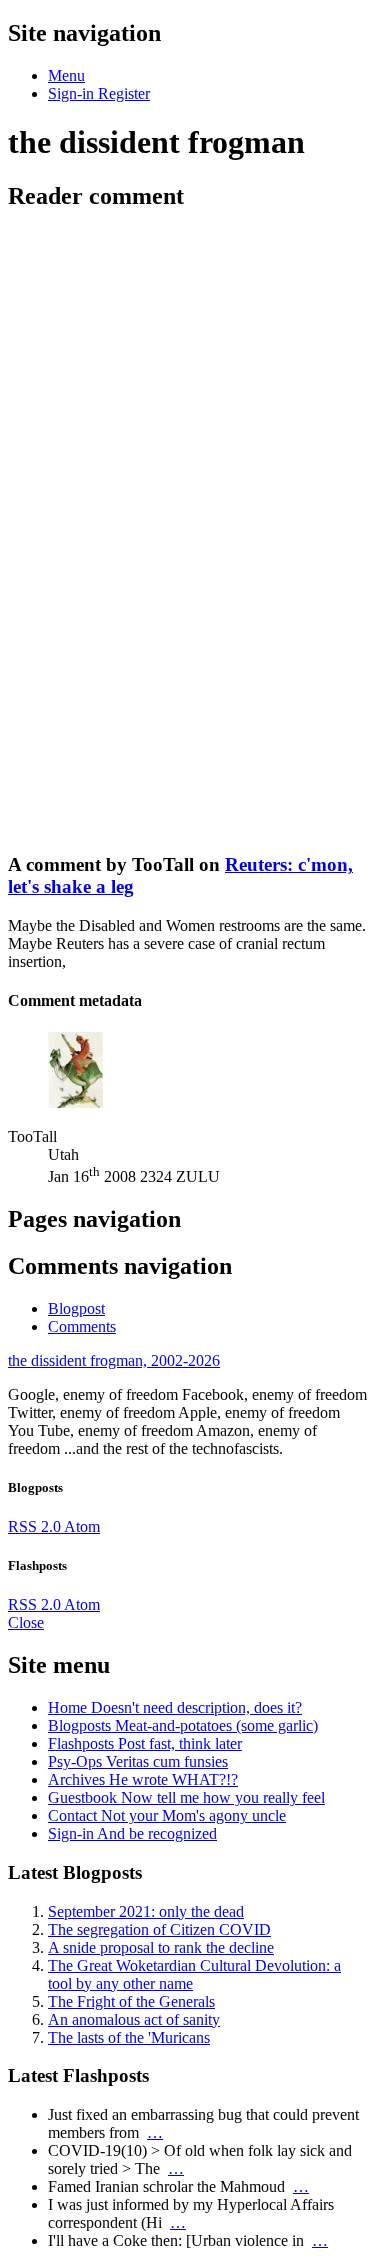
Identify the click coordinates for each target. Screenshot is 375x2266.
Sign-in (132, 1833)
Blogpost (76, 1308)
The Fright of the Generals (131, 2001)
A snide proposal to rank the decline (161, 1947)
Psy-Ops (138, 1761)
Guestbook (186, 1797)
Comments (82, 1326)
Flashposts (145, 1743)
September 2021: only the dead (146, 1911)
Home (175, 1707)
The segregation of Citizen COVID (159, 1929)
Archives (143, 1779)
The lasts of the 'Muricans (129, 2037)
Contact (167, 1815)
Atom (82, 1526)
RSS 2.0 (36, 1526)
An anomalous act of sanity (134, 2019)
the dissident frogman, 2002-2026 (114, 1360)
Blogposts (183, 1725)
